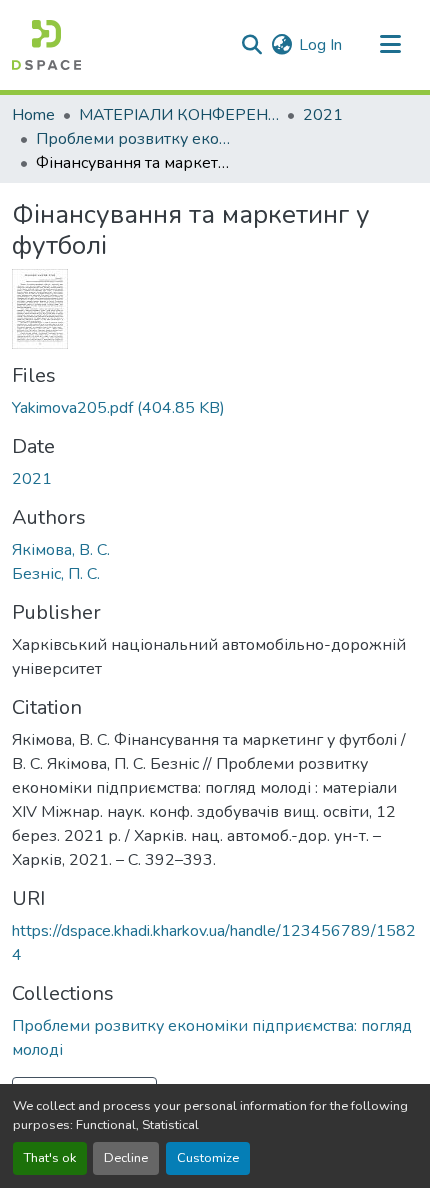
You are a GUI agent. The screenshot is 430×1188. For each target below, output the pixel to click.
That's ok (50, 1158)
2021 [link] (323, 115)
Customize (208, 1158)
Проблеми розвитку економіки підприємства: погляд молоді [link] (136, 139)
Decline (126, 1158)
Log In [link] (320, 45)
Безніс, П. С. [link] (56, 574)
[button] (46, 45)
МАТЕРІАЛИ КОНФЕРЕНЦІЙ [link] (179, 115)
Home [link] (33, 115)
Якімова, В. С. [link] (61, 550)
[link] (215, 408)
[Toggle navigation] (390, 45)
